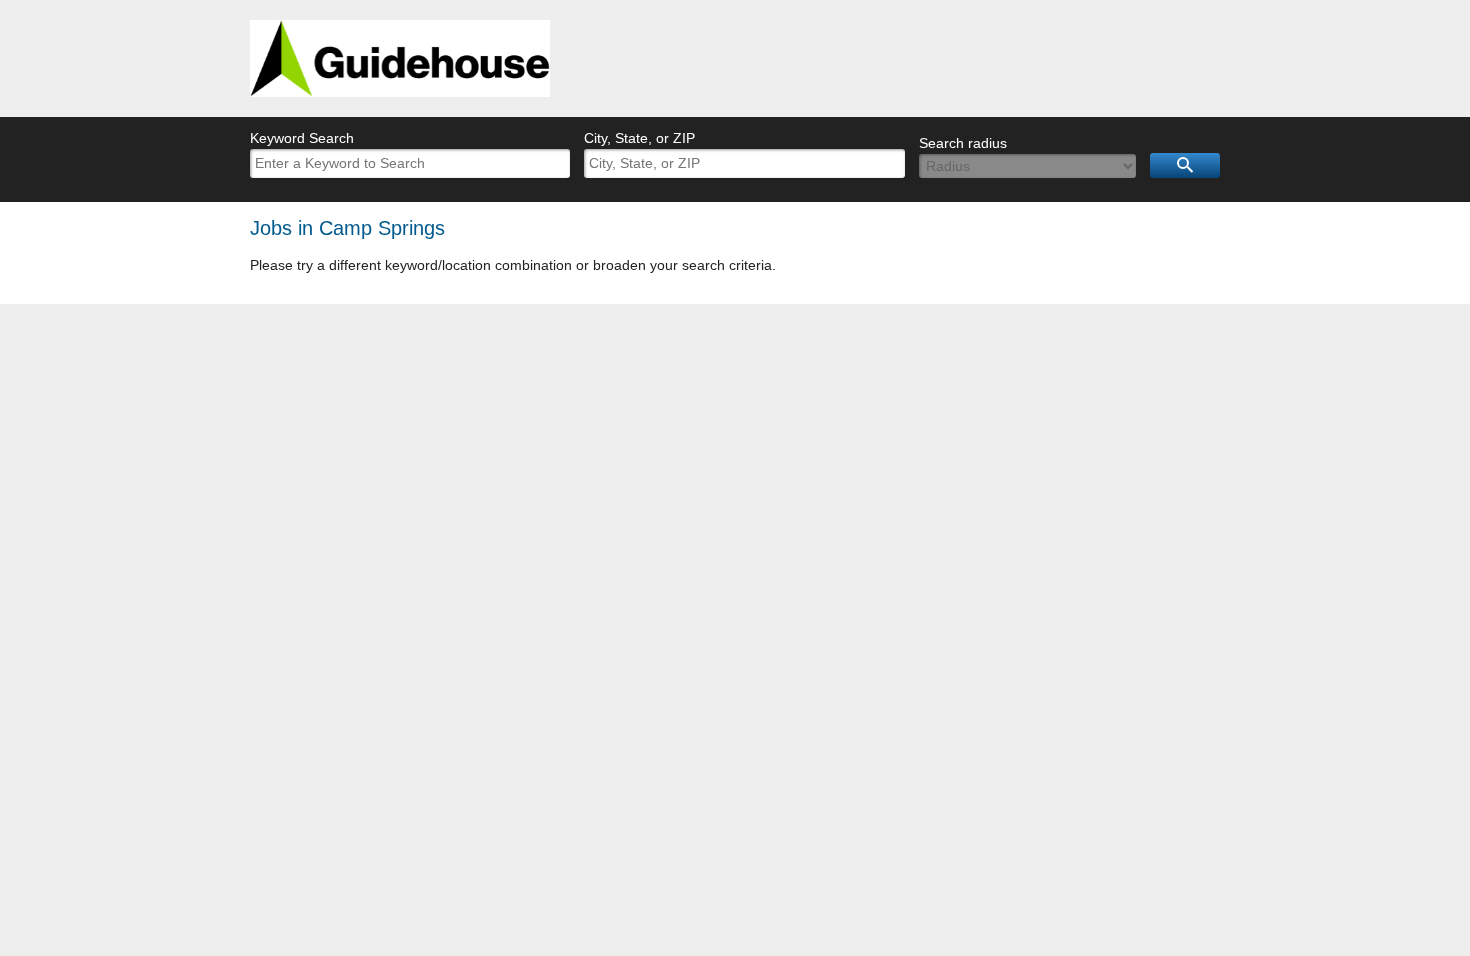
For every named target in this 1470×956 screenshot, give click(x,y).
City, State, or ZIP (639, 138)
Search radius (963, 143)
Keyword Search (302, 138)
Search (1185, 165)
